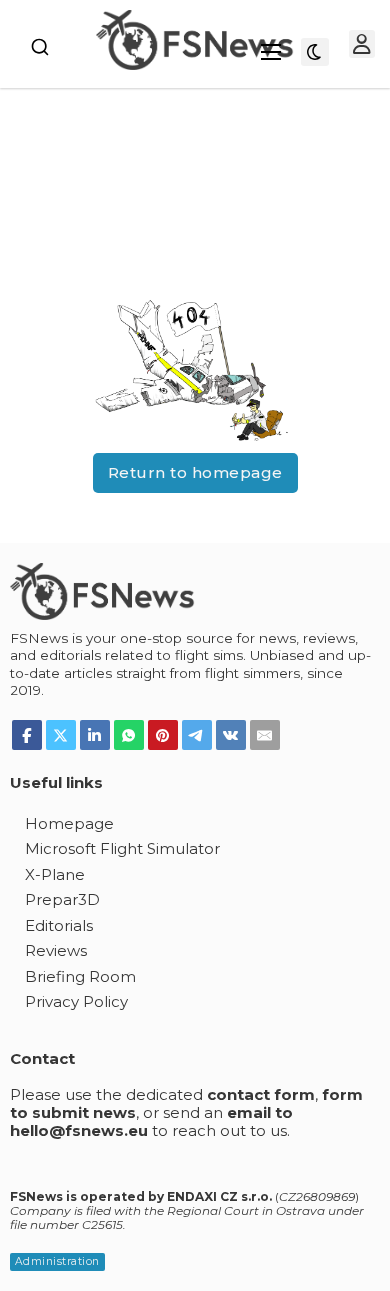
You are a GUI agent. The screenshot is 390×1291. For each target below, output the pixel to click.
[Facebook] (27, 735)
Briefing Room (80, 976)
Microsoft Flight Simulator (122, 848)
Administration (57, 1261)
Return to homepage (195, 472)
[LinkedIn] (95, 735)
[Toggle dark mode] (315, 52)
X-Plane (55, 874)
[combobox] (40, 47)
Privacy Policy (76, 1001)
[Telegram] (197, 735)
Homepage (69, 823)
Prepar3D (62, 899)
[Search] (40, 47)
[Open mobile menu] (271, 52)
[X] (61, 735)
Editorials (59, 925)
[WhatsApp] (129, 735)
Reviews (56, 950)
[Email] (265, 735)
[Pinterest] (163, 735)
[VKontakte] (231, 735)
